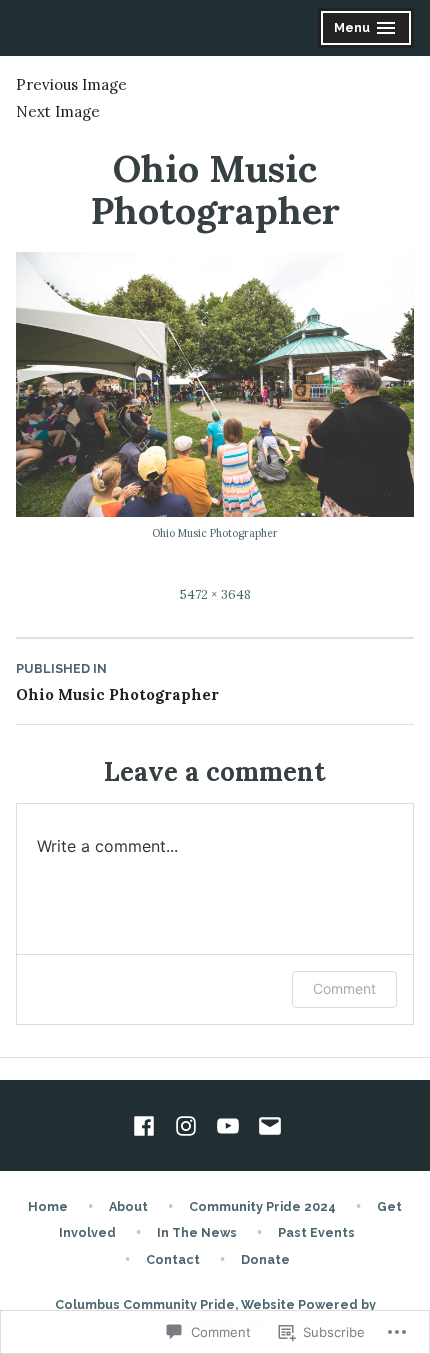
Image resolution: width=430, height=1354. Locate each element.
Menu (367, 30)
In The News (197, 1232)
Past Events (316, 1232)
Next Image (58, 111)
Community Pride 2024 (262, 1206)
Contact (173, 1259)
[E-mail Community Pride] (266, 1126)
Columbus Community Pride (145, 1304)
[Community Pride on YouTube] (228, 1126)
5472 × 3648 (215, 594)
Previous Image (71, 84)
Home (48, 1206)
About (128, 1206)
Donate (265, 1259)
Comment (344, 988)
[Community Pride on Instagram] (186, 1126)
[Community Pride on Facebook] (148, 1126)
